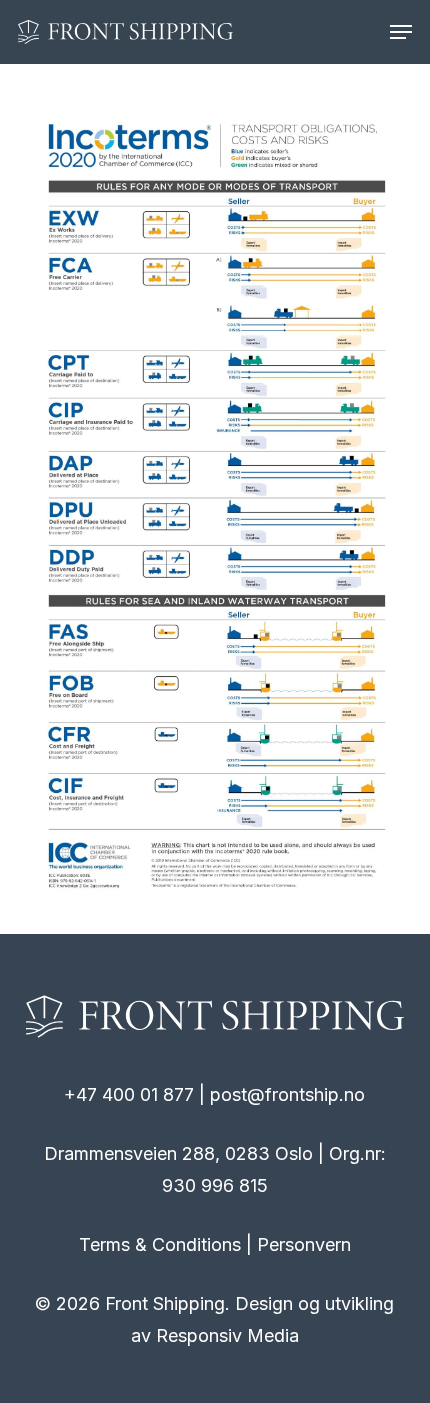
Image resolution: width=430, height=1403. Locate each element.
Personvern (304, 1244)
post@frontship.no (287, 1094)
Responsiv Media (227, 1335)
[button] (401, 32)
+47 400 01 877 (129, 1094)
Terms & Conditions (160, 1244)
